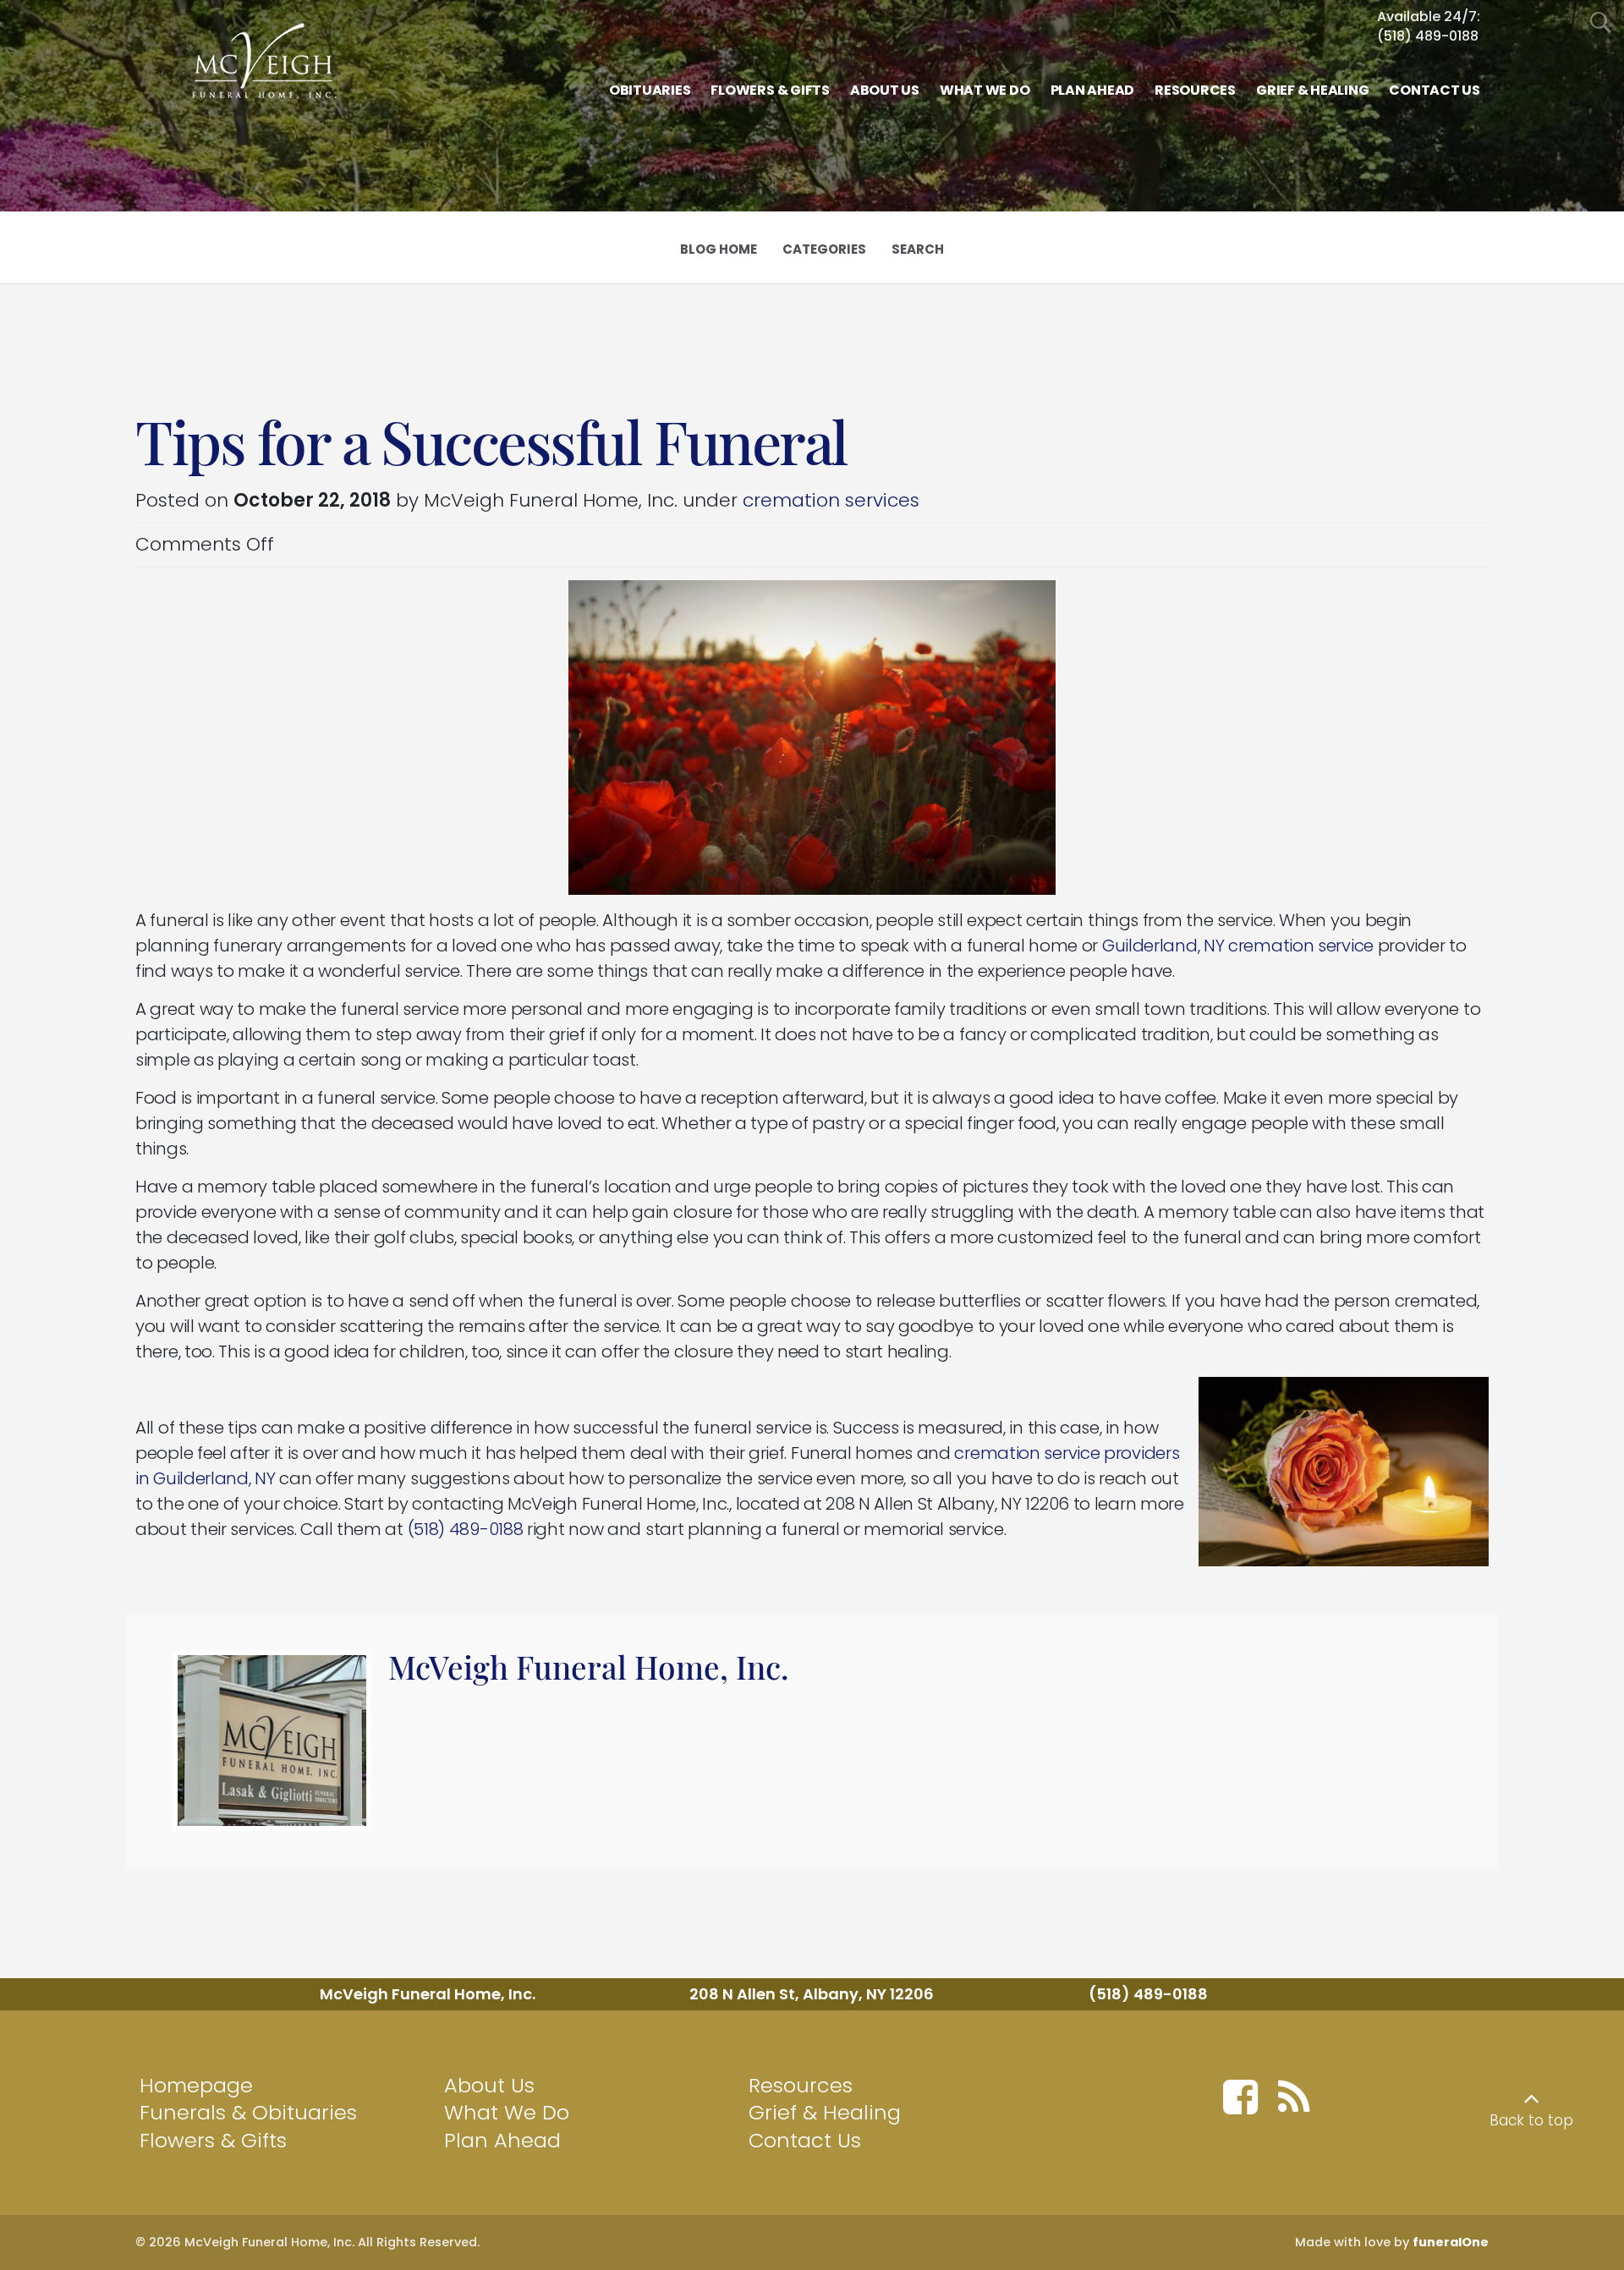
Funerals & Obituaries (248, 2112)
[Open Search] (1601, 23)
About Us (489, 2085)
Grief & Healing (825, 2112)
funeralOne (1451, 2242)
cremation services (831, 500)
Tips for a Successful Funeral (491, 441)
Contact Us (805, 2140)
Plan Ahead (502, 2140)
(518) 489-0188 (1428, 36)
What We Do (507, 2112)
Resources (801, 2085)
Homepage (196, 2085)
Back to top (1531, 2120)
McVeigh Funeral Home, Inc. (589, 1667)
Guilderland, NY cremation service (1238, 946)
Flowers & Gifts (213, 2140)
